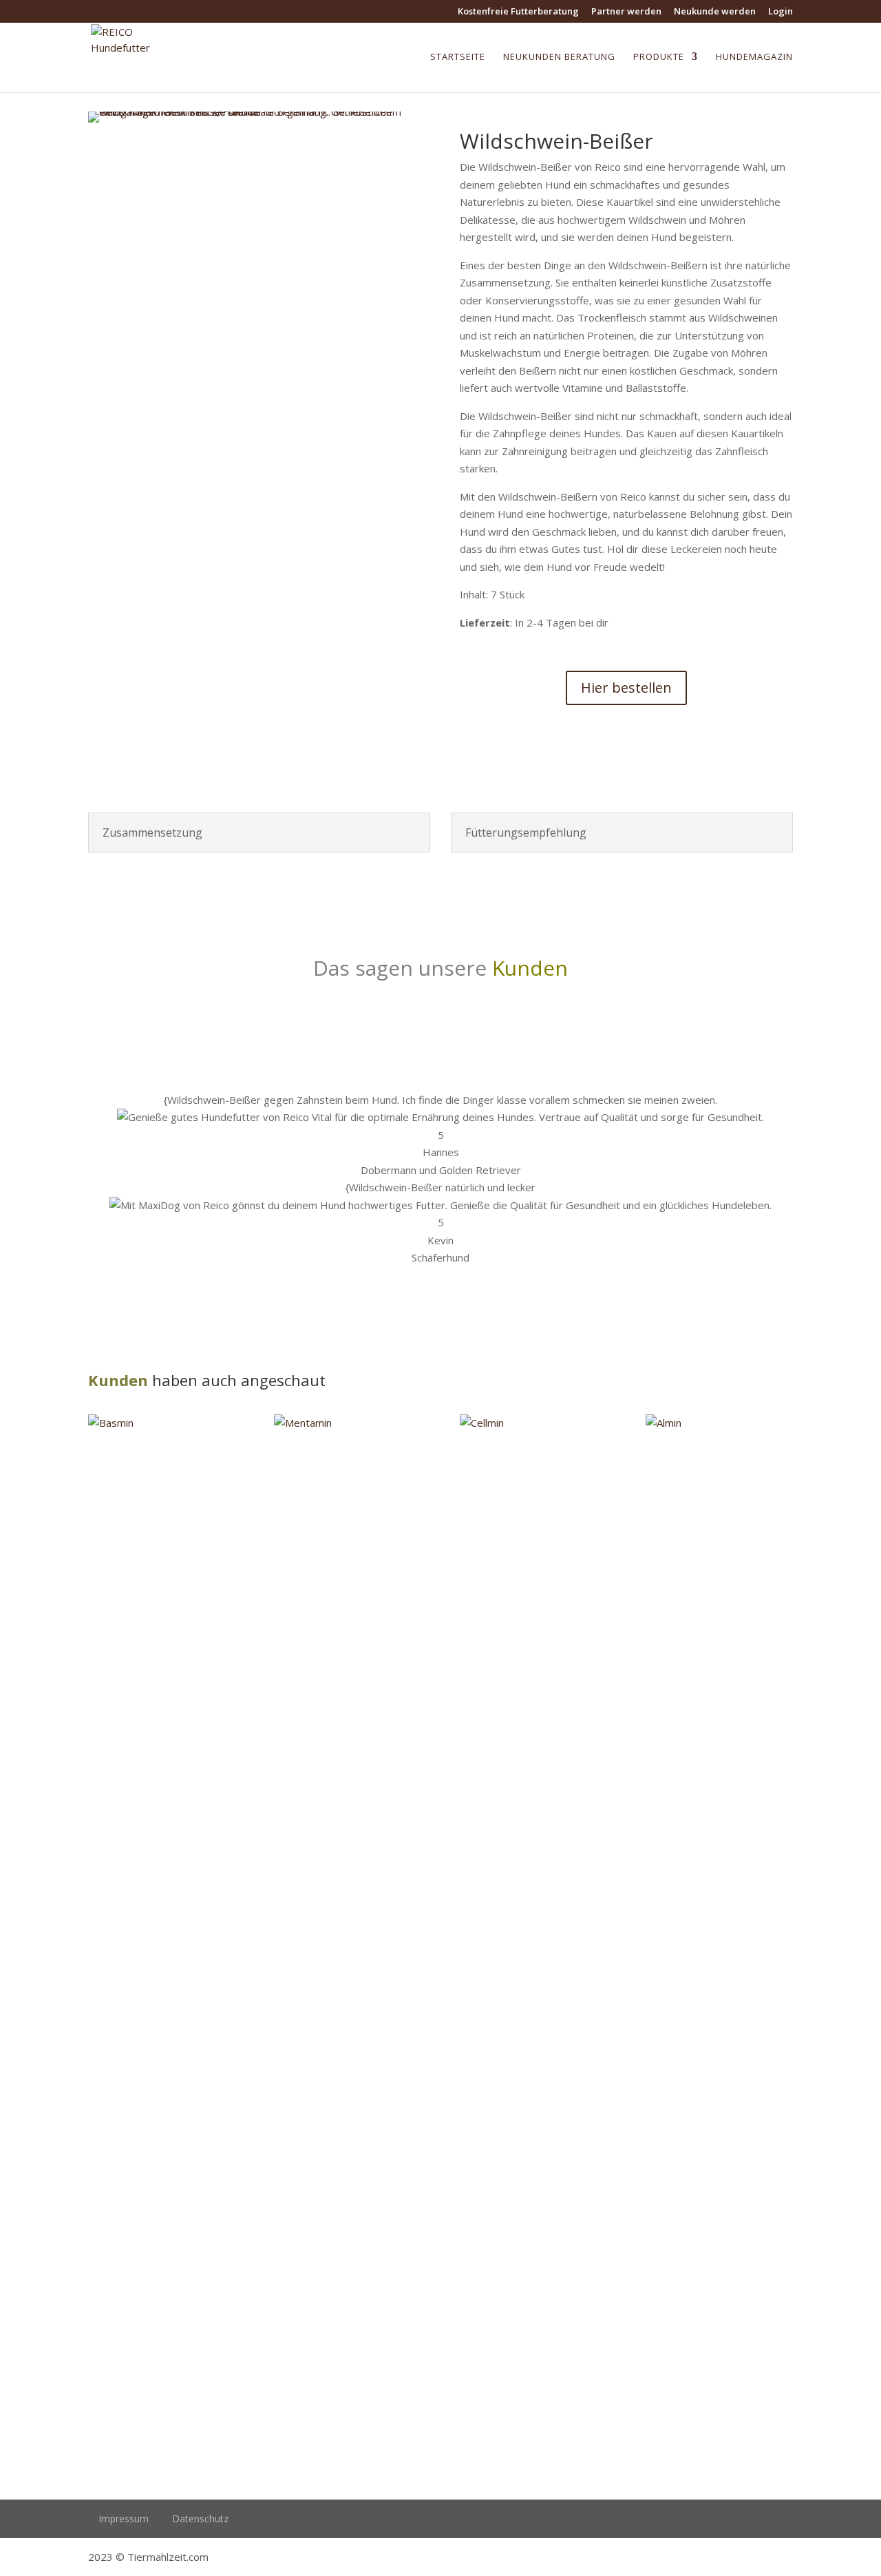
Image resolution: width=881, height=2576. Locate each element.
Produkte (659, 57)
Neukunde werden (715, 12)
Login (781, 12)
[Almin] (719, 1931)
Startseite (458, 57)
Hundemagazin (754, 57)
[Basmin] (162, 1931)
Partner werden (626, 12)
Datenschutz (200, 2519)
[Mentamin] (348, 1931)
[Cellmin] (533, 1931)
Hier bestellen (626, 688)
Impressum (124, 2519)
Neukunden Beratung (559, 57)
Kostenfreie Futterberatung (518, 12)
